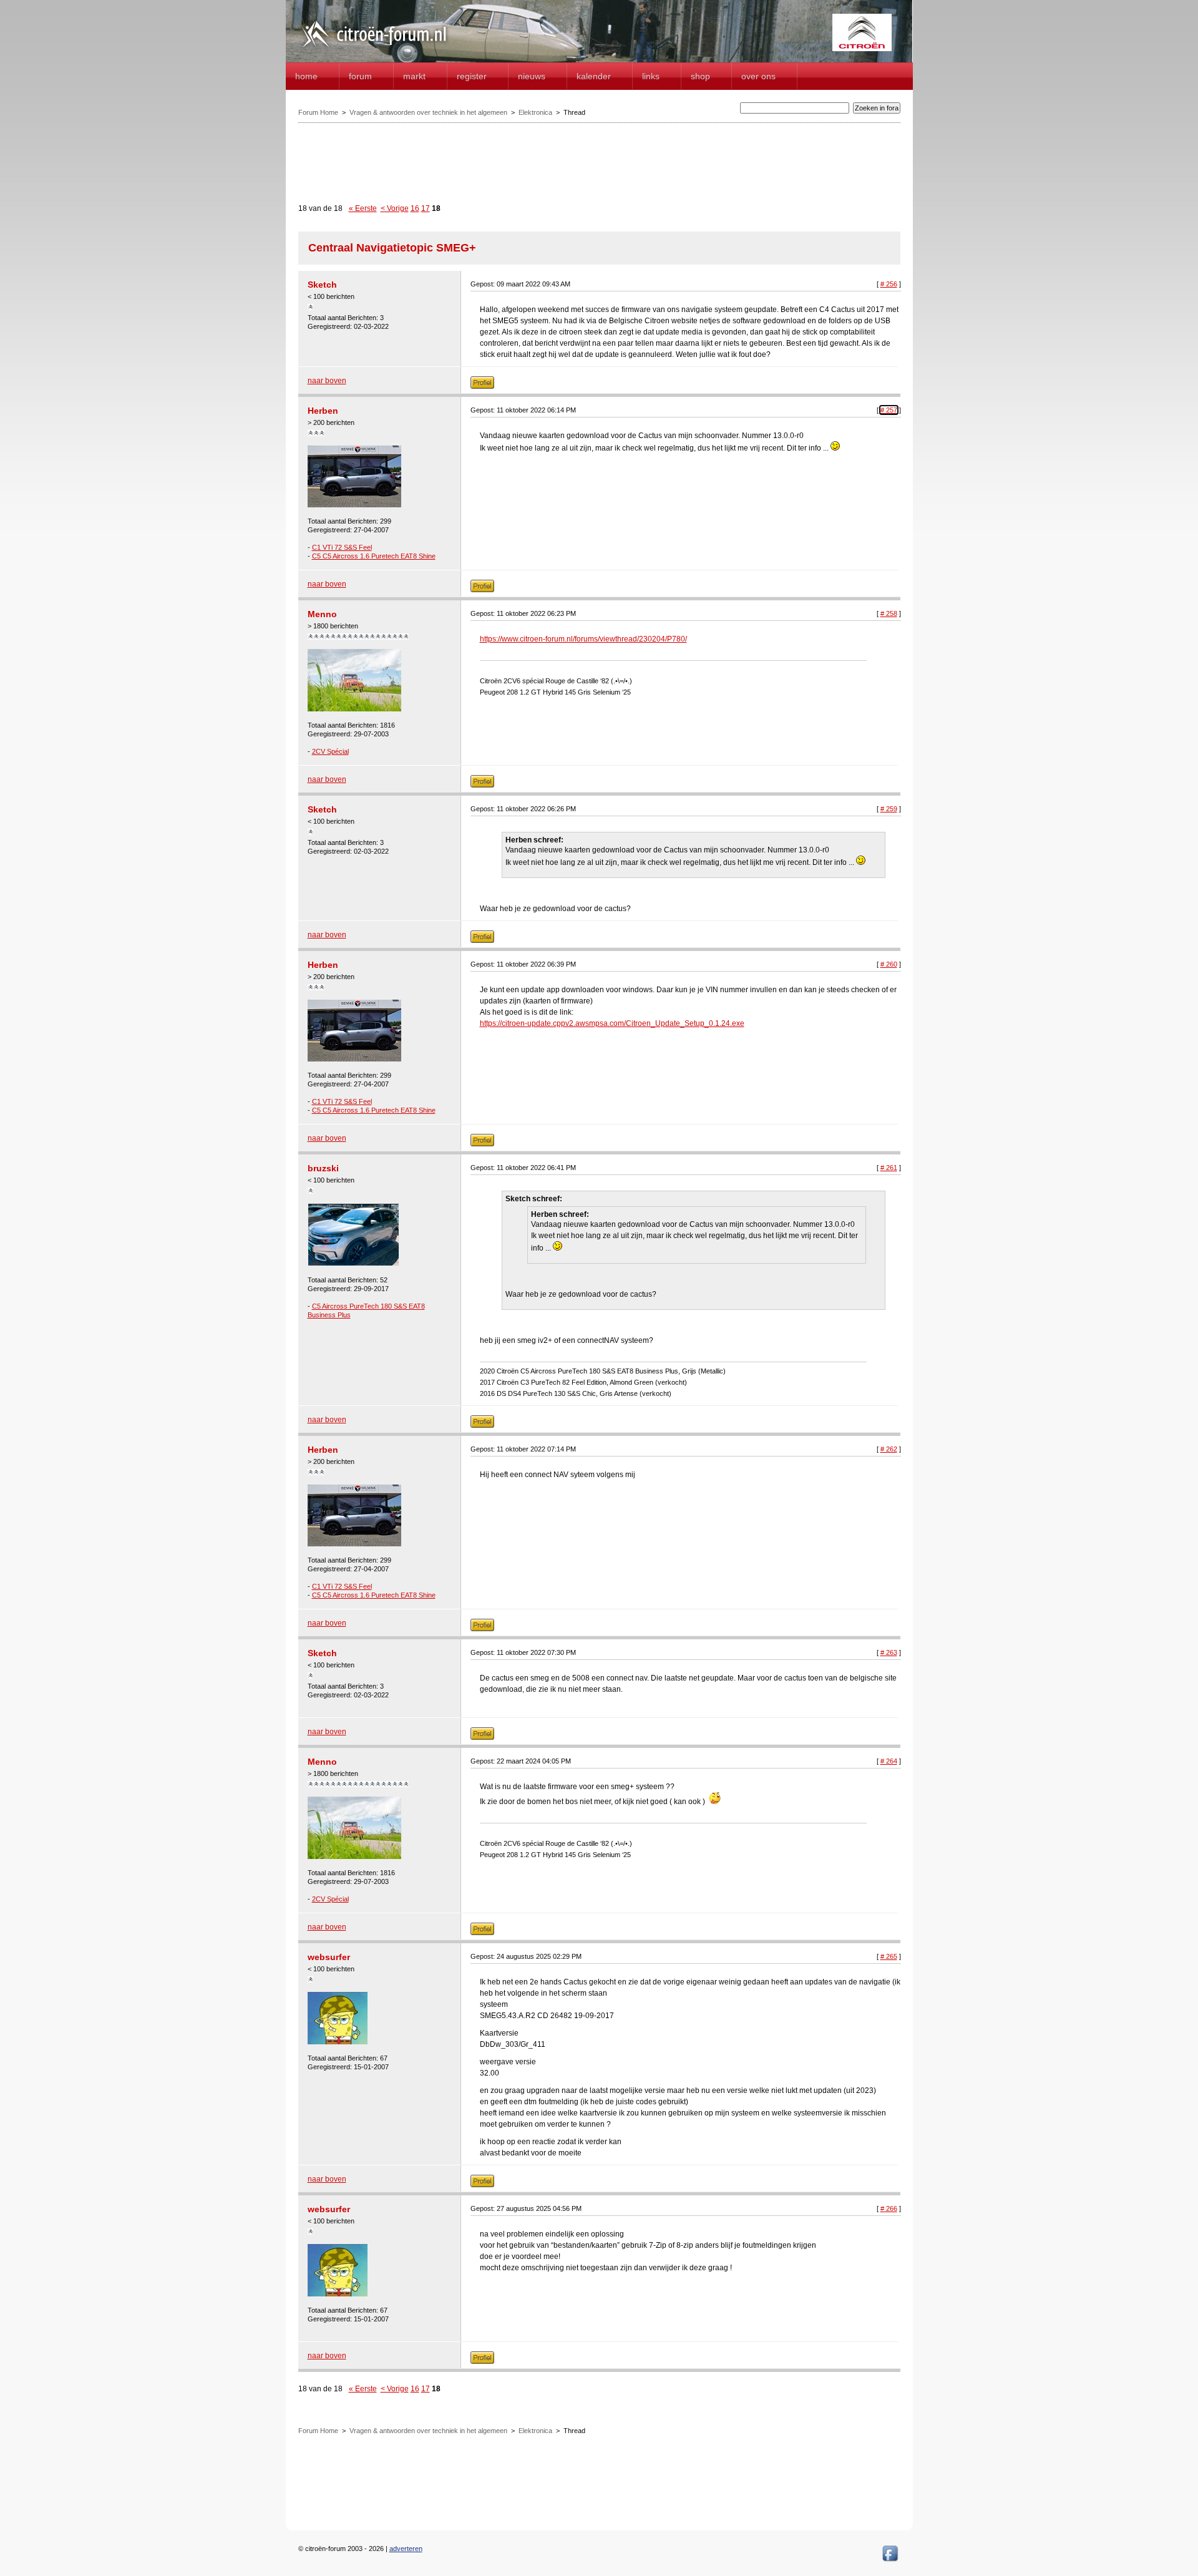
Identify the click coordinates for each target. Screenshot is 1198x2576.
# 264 (889, 1761)
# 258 (889, 613)
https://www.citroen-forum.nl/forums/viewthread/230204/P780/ (583, 639)
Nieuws (532, 76)
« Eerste (363, 208)
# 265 (889, 1956)
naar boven (327, 381)
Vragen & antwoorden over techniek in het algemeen (428, 112)
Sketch (322, 285)
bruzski (323, 1168)
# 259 (889, 809)
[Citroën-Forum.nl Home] (374, 49)
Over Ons (758, 76)
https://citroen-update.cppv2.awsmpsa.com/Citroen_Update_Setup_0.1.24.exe (612, 1023)
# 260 (889, 964)
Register (472, 76)
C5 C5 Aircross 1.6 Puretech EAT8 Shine (374, 556)
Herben (323, 411)
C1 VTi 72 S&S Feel (342, 547)
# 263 (889, 1652)
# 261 (889, 1168)
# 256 (889, 284)
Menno (322, 614)
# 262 (889, 1449)
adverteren (406, 2549)
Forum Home (318, 112)
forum (360, 76)
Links (651, 76)
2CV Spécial (330, 751)
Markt (414, 76)
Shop (700, 76)
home (306, 76)
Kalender (594, 76)
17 (426, 208)
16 (415, 208)
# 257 (889, 410)
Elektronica (535, 112)
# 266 (889, 2208)
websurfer (329, 1957)
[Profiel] (482, 386)
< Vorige (395, 208)
